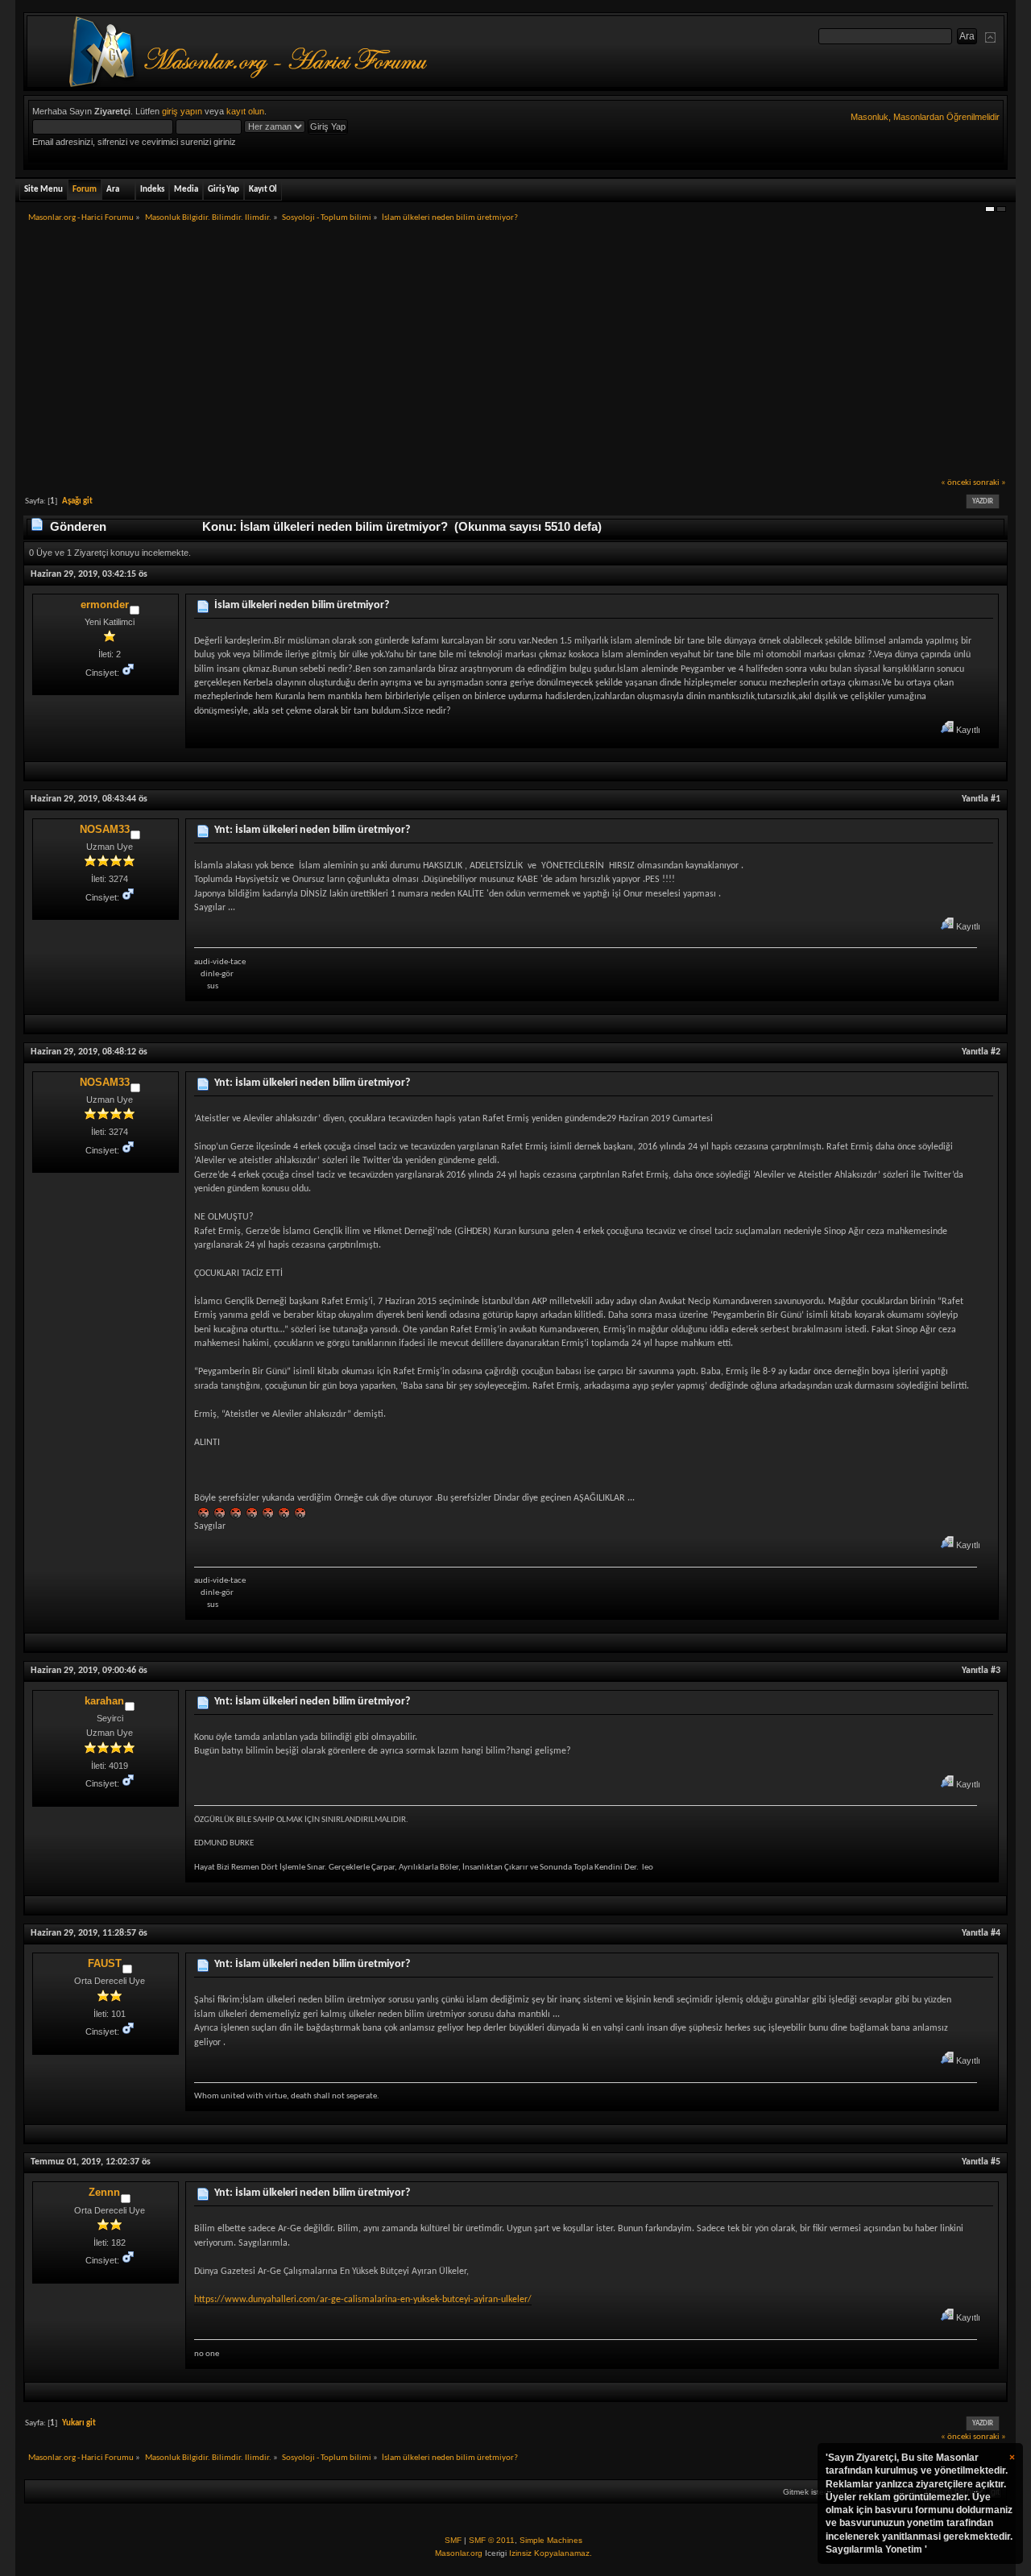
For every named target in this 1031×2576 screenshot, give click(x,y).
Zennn (104, 2192)
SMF (453, 2540)
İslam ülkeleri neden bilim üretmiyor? (302, 605)
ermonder (105, 605)
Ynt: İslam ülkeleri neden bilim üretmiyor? (312, 830)
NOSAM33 (105, 829)
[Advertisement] (515, 355)
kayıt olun (245, 111)
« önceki (956, 483)
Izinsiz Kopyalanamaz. (551, 2553)
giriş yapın (182, 111)
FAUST (105, 1963)
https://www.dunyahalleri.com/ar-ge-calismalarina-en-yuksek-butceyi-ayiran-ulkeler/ (363, 2300)
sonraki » (990, 483)
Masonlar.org (459, 2553)
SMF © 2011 (492, 2540)
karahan (104, 1701)
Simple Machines (551, 2540)
